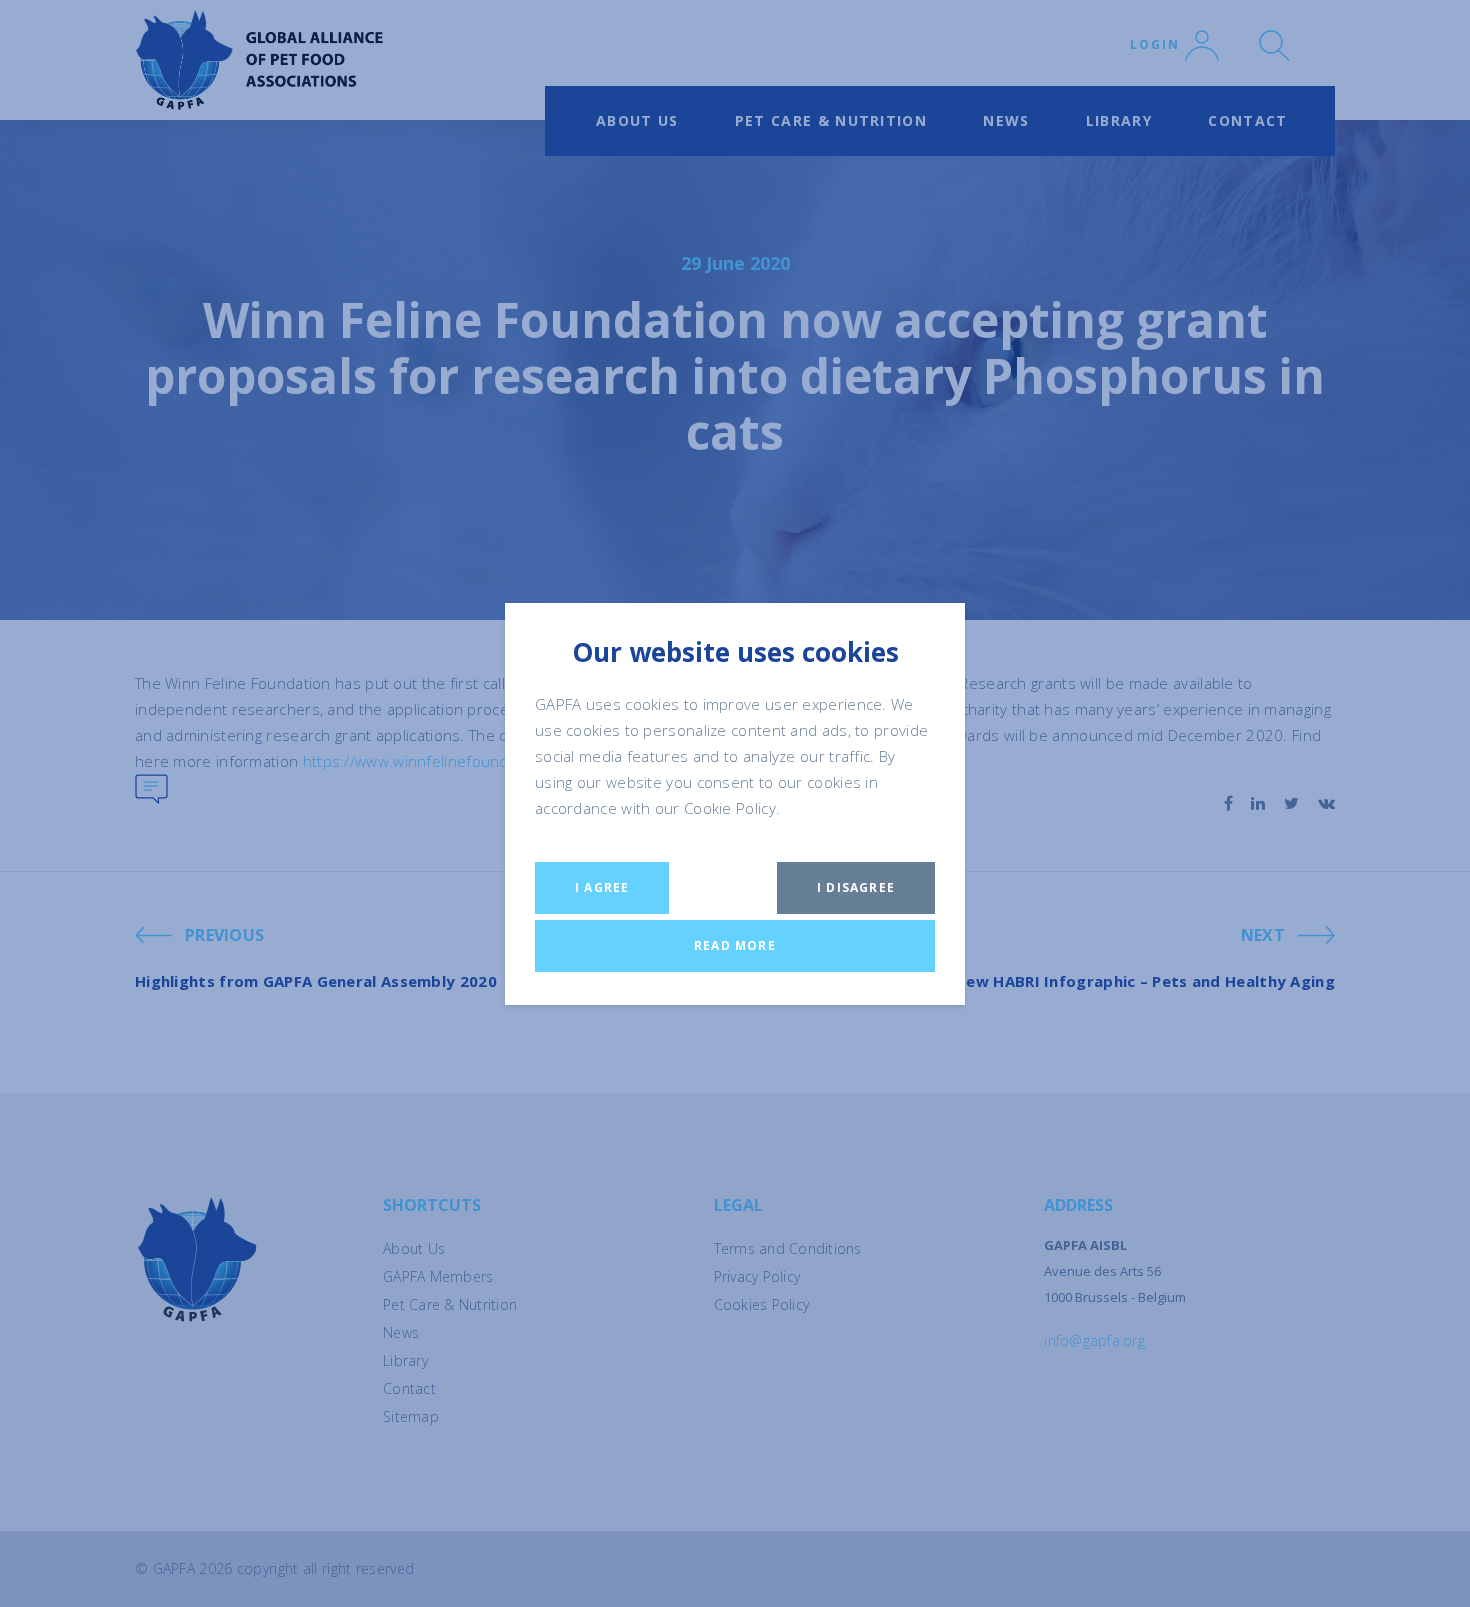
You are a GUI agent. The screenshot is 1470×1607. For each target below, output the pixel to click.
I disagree (856, 887)
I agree (602, 887)
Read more (735, 945)
